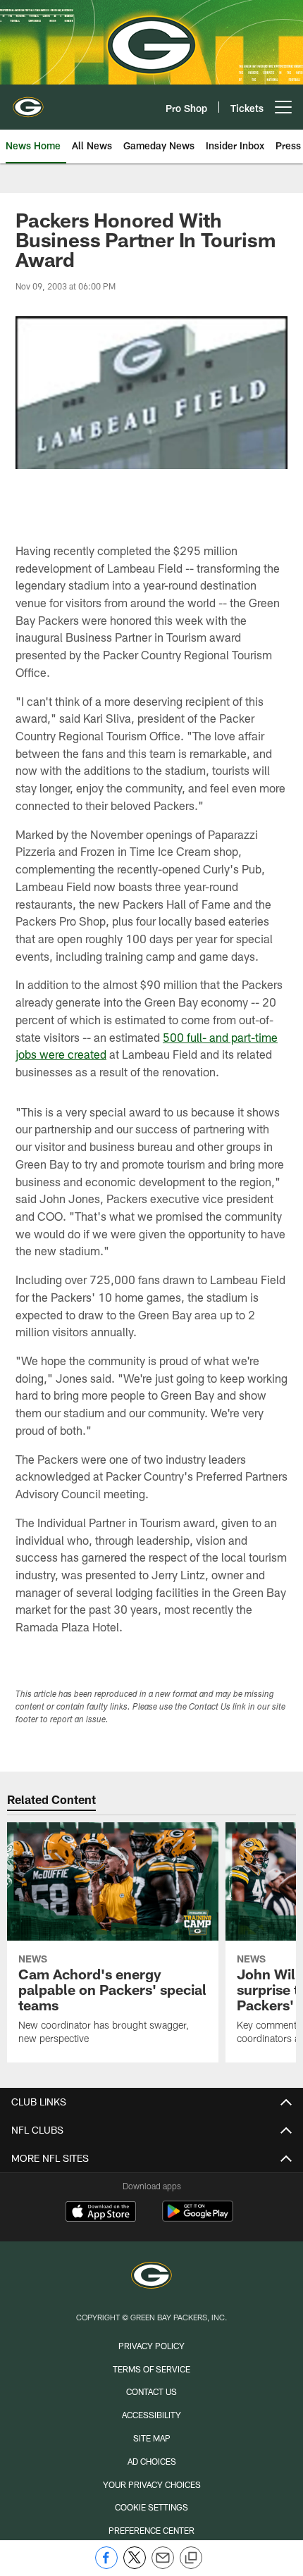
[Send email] (163, 2565)
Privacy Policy (151, 2346)
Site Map (152, 2438)
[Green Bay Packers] (151, 2277)
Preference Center (151, 2530)
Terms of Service (151, 2369)
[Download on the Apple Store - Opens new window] (101, 2213)
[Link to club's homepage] (28, 101)
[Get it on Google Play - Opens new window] (198, 2219)
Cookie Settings (151, 2507)
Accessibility (151, 2415)
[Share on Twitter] (135, 2565)
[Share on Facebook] (106, 2565)
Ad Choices (152, 2461)
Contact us (151, 2391)
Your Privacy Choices (152, 2484)
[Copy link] (191, 2558)
